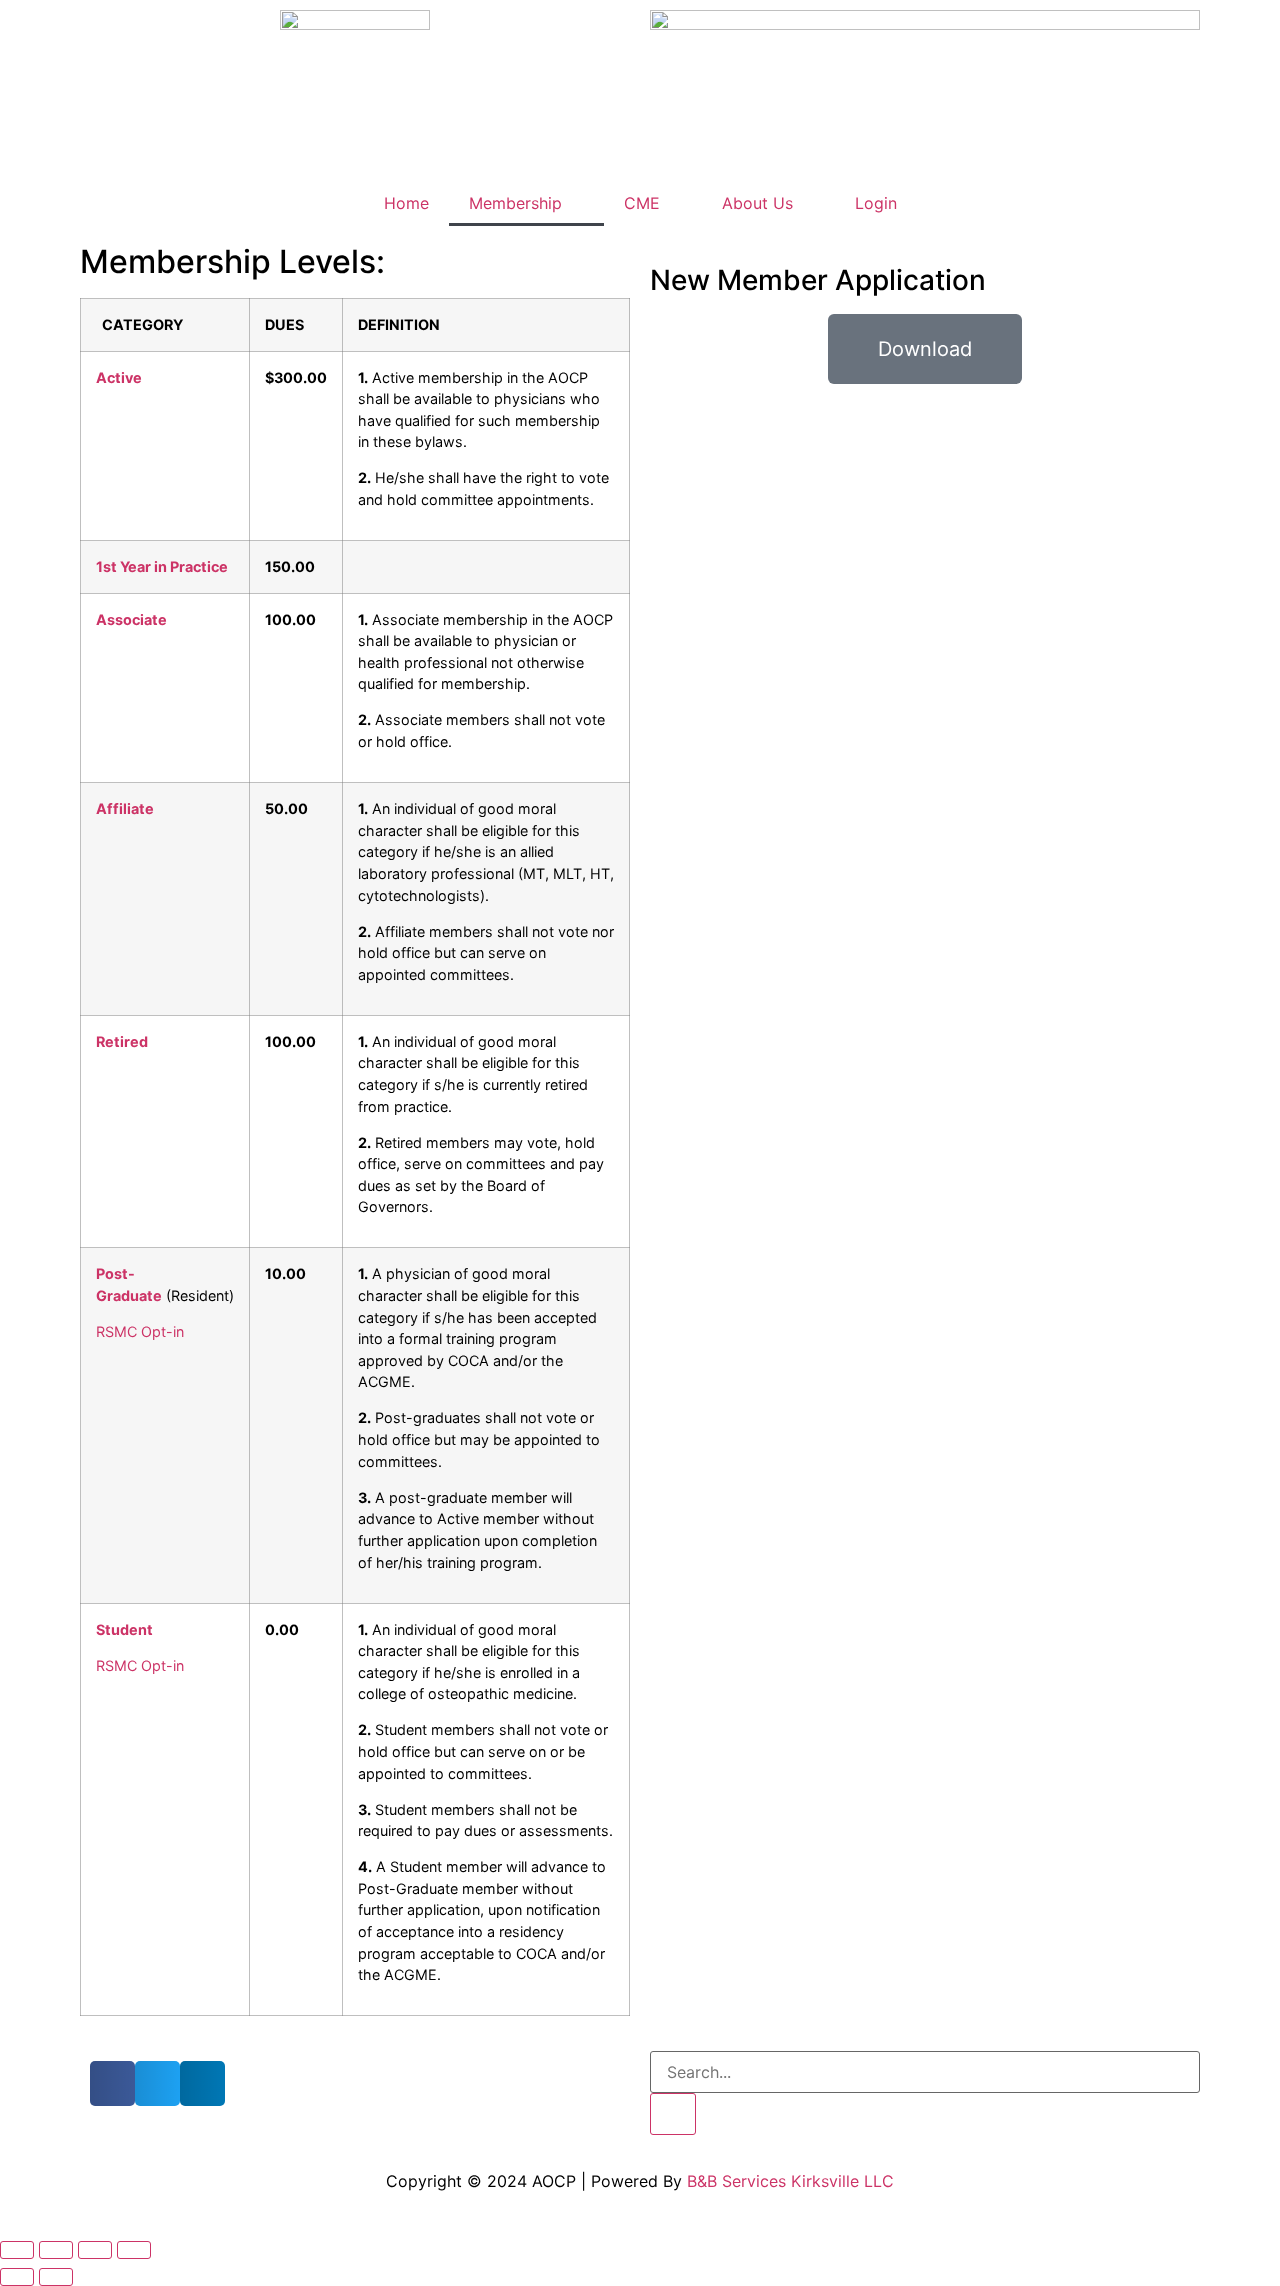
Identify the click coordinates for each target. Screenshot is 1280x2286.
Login (876, 203)
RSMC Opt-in (140, 1331)
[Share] (95, 2250)
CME (642, 203)
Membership (515, 203)
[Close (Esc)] (134, 2250)
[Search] (673, 2114)
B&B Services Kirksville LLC (790, 2181)
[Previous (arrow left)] (17, 2277)
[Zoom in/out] (17, 2250)
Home (406, 203)
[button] (112, 2083)
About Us (757, 203)
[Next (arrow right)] (56, 2277)
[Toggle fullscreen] (56, 2250)
